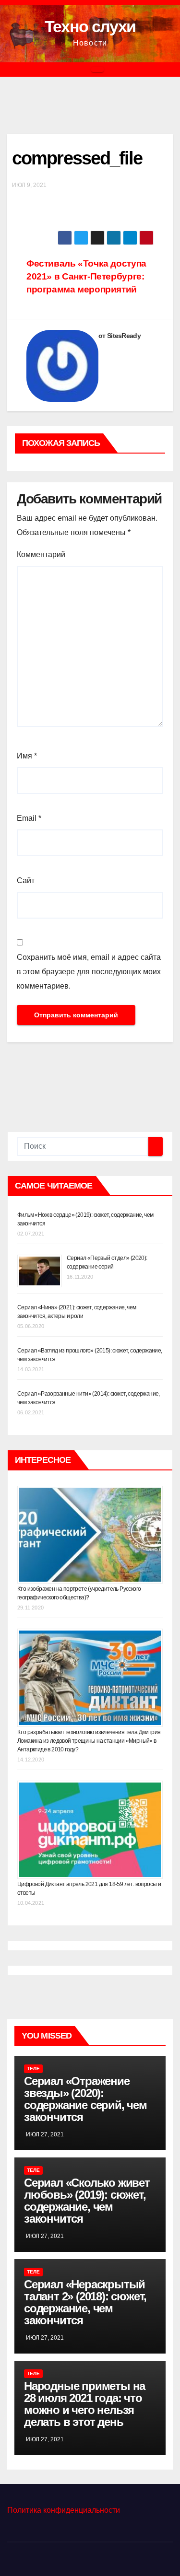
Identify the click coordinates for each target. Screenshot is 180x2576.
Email (29, 818)
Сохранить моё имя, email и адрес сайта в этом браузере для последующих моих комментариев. (89, 972)
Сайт (26, 880)
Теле (33, 2069)
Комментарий (41, 554)
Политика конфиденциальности (64, 2510)
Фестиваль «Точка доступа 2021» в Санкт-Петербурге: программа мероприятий (86, 276)
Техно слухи (90, 26)
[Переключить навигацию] (97, 70)
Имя (27, 756)
